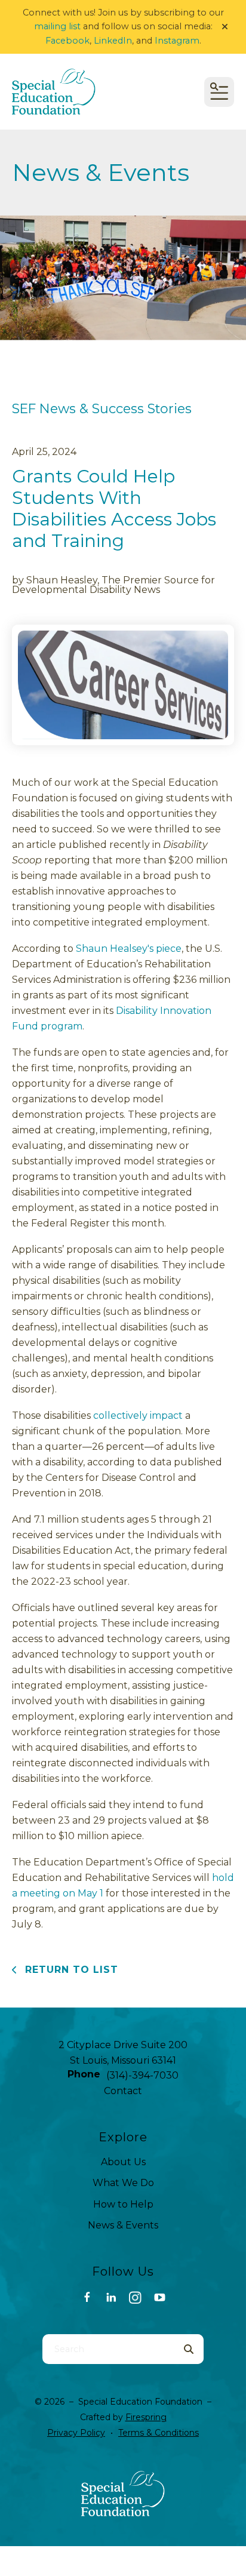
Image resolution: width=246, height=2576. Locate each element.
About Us (123, 2162)
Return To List (70, 1970)
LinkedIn (113, 41)
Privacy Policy (76, 2433)
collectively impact (138, 1415)
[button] (225, 27)
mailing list (57, 26)
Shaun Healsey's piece (129, 949)
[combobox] (108, 2349)
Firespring (146, 2417)
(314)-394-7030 (142, 2075)
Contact (123, 2091)
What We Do (123, 2183)
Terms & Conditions (159, 2433)
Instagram (177, 41)
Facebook (67, 41)
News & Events (123, 2225)
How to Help (123, 2204)
